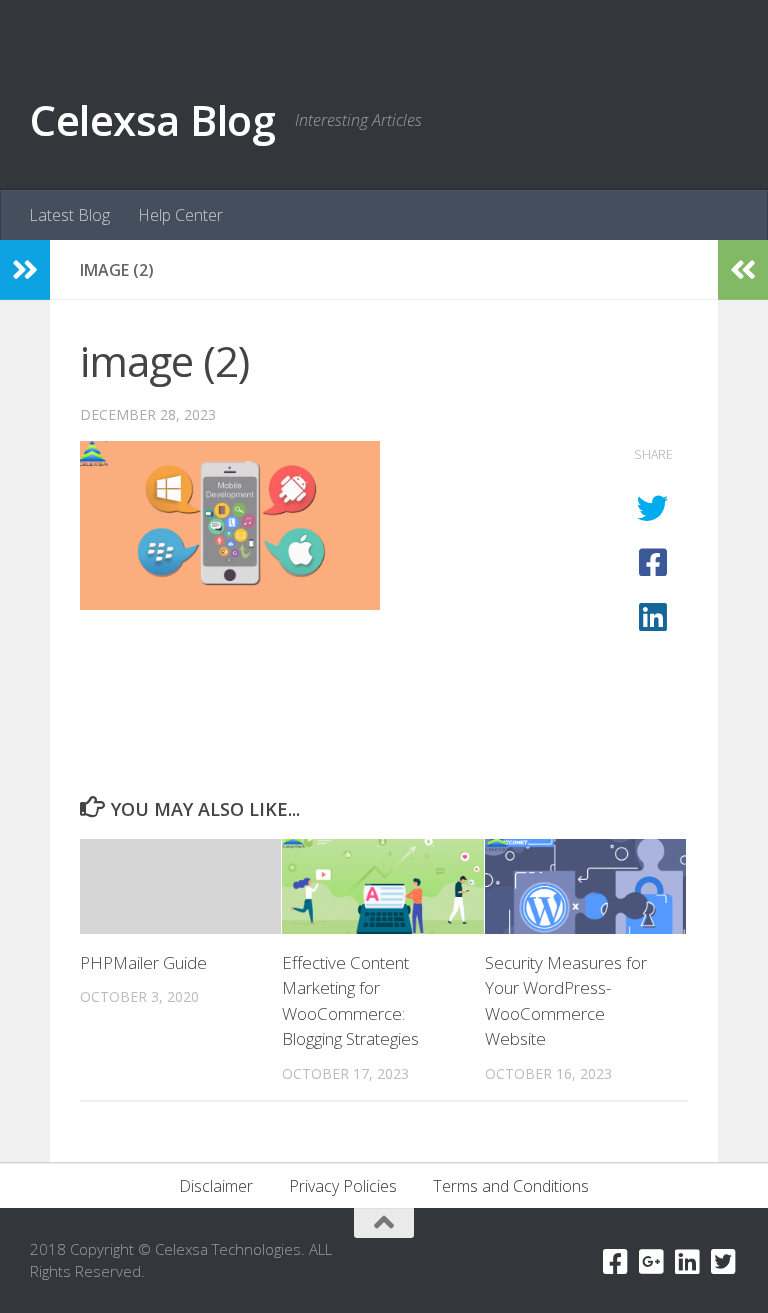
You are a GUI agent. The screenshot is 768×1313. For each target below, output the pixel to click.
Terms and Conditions (511, 1186)
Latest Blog (69, 215)
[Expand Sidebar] (25, 270)
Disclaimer (216, 1186)
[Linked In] (688, 1262)
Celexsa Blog (152, 119)
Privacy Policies (343, 1186)
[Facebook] (616, 1262)
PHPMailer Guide (143, 962)
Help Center (180, 215)
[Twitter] (724, 1262)
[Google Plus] (652, 1262)
